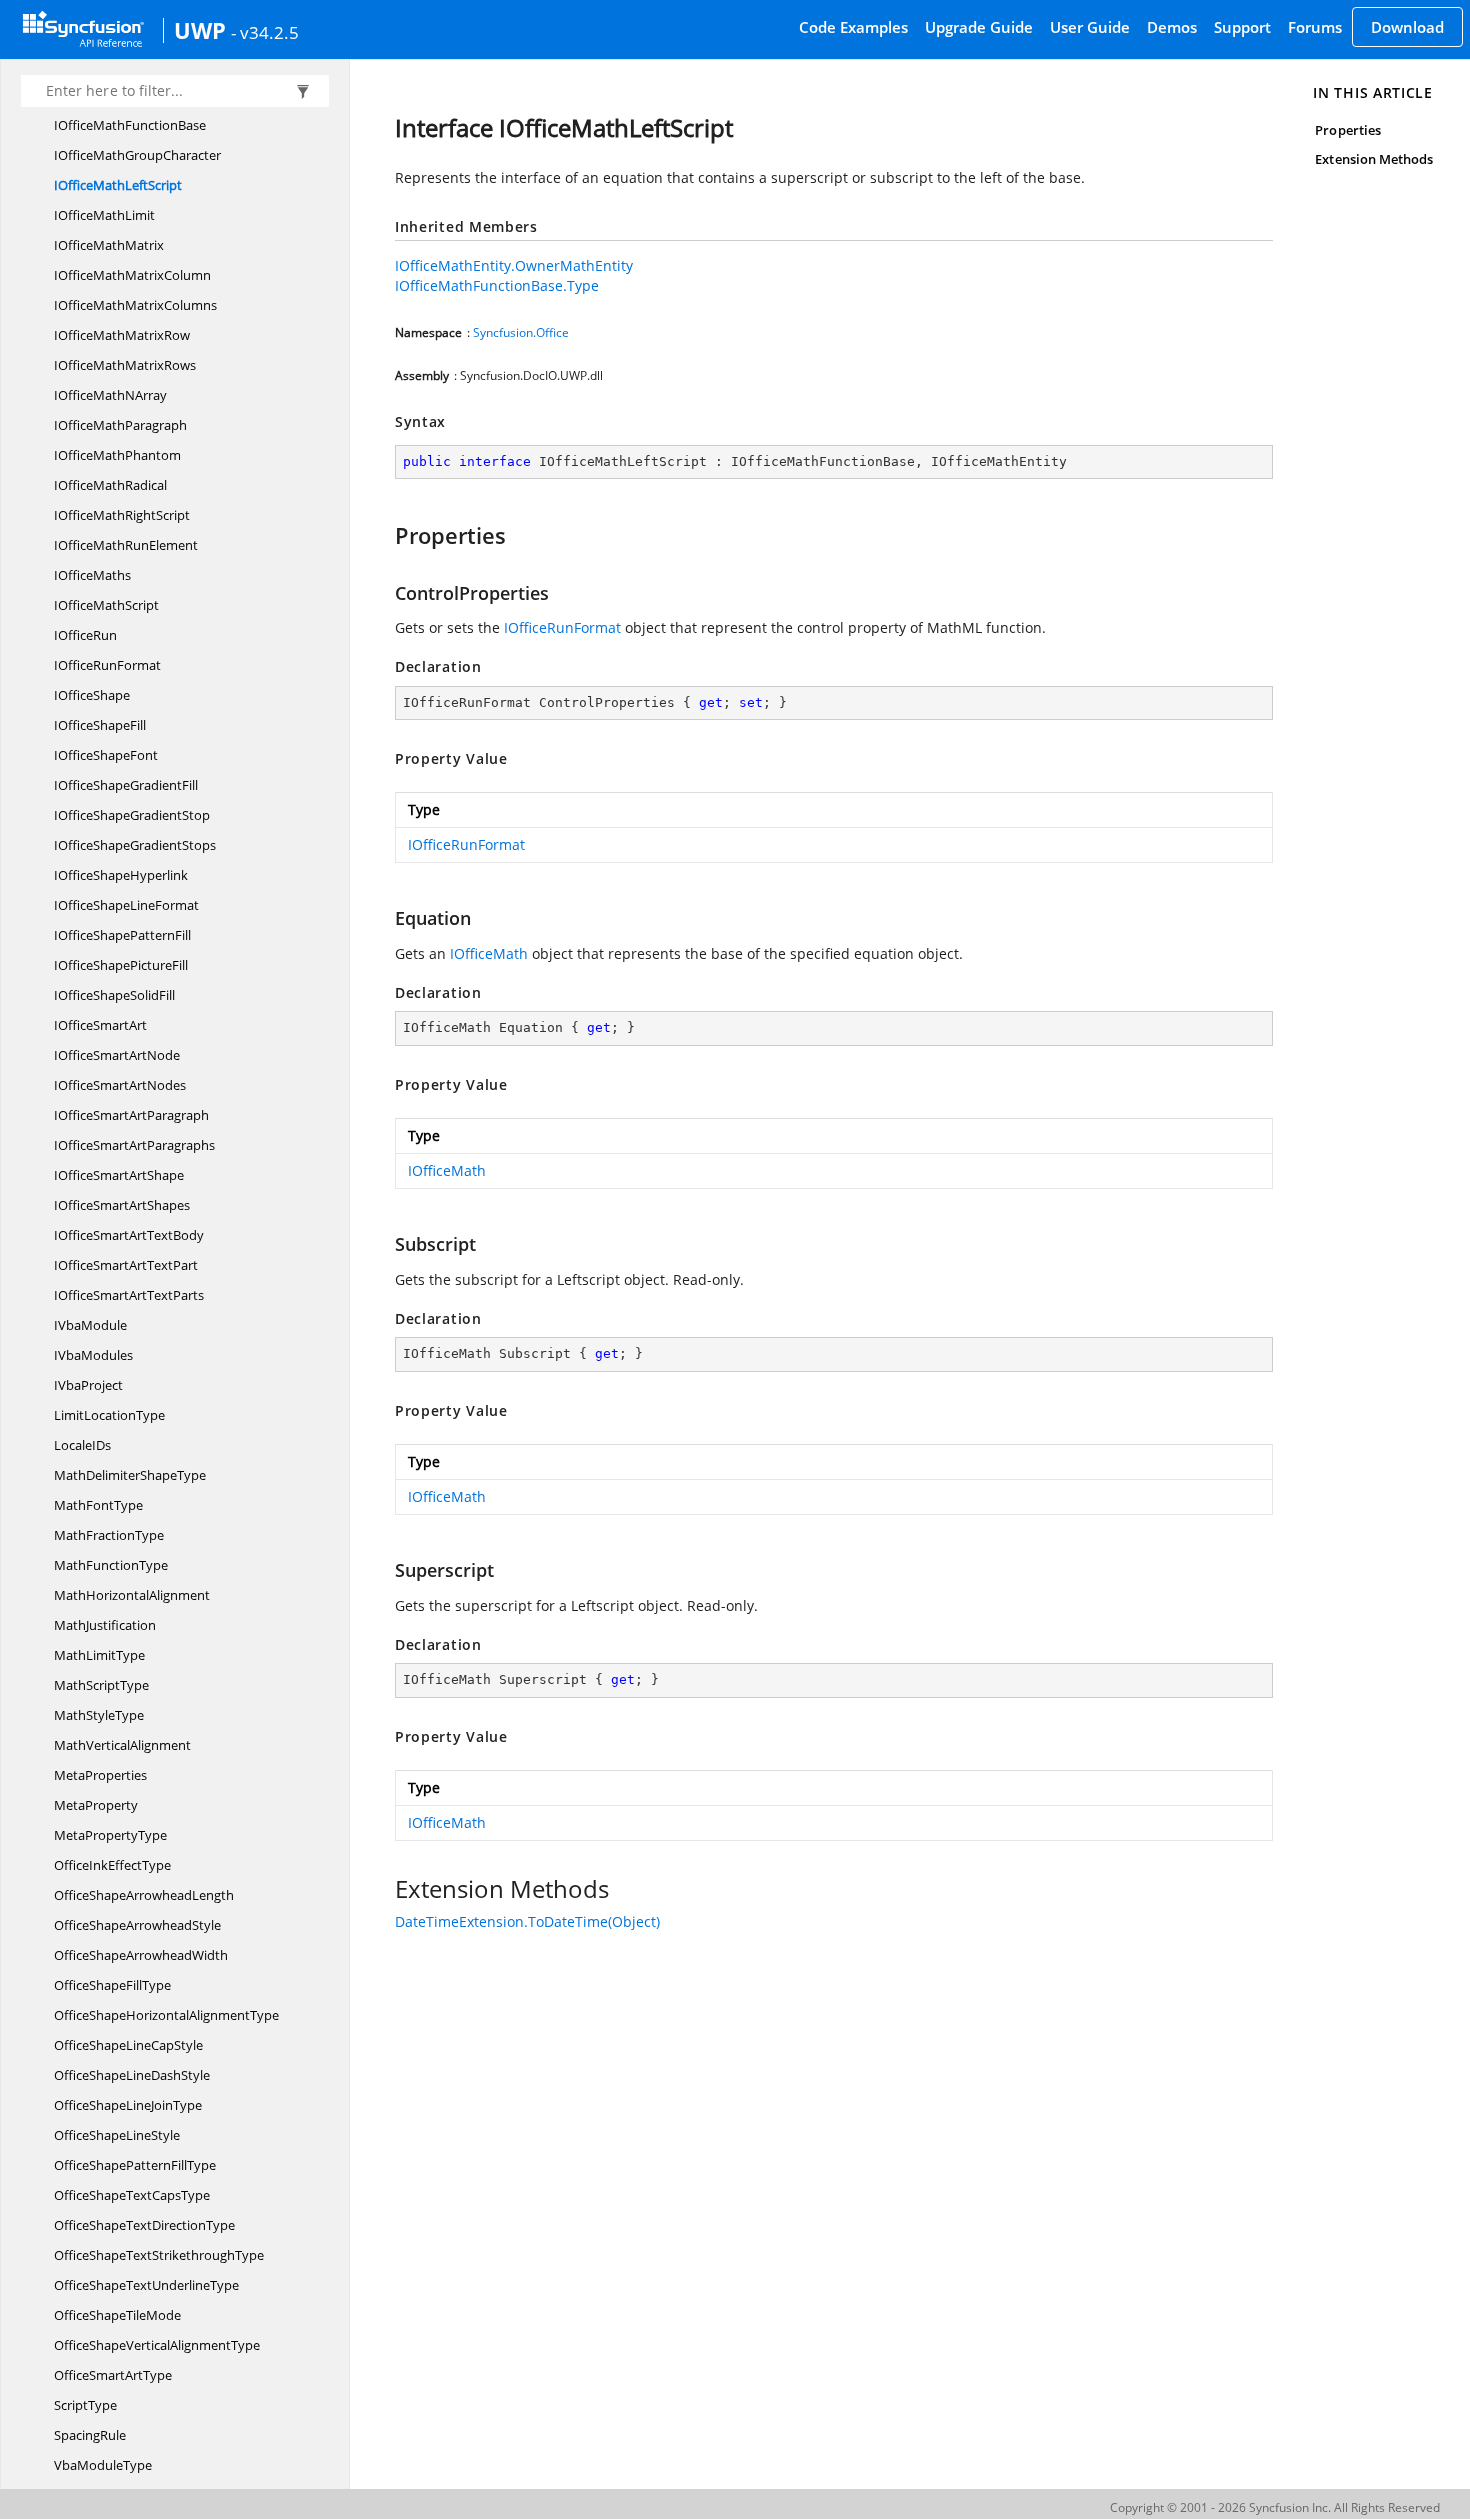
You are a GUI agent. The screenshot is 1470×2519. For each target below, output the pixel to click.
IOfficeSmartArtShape (119, 1175)
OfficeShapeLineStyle (117, 2135)
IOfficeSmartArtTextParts (129, 1295)
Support (1242, 27)
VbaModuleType (103, 2465)
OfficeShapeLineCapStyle (128, 2045)
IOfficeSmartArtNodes (120, 1085)
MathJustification (105, 1625)
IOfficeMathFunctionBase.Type (497, 285)
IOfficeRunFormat (107, 665)
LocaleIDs (82, 1445)
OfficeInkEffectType (112, 1865)
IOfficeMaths (92, 575)
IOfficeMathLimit (104, 215)
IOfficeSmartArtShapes (122, 1205)
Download (1407, 27)
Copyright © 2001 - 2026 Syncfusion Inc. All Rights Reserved (1275, 2507)
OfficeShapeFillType (112, 1985)
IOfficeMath (489, 953)
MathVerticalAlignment (122, 1745)
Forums (1315, 27)
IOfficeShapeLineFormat (126, 905)
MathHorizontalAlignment (132, 1595)
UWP (200, 30)
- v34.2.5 (265, 32)
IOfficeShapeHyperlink (121, 875)
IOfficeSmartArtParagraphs (134, 1145)
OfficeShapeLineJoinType (128, 2105)
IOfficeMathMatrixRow (122, 335)
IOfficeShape (92, 695)
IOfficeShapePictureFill (121, 965)
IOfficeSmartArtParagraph (131, 1115)
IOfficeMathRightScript (122, 515)
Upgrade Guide (979, 27)
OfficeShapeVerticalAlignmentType (157, 2345)
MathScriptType (101, 1685)
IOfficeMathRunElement (126, 545)
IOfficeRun (85, 635)
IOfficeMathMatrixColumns (135, 305)
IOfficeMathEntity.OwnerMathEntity (514, 265)
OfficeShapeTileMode (117, 2315)
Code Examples (853, 27)
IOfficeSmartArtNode (117, 1055)
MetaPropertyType (110, 1835)
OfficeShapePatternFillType (135, 2165)
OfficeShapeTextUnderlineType (146, 2285)
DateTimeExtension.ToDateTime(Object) (527, 1921)
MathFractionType (109, 1535)
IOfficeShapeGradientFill (126, 785)
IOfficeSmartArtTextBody (129, 1235)
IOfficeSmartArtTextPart (126, 1265)
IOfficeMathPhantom (117, 455)
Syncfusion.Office (521, 332)
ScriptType (85, 2405)
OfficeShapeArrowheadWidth (141, 1955)
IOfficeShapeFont (106, 755)
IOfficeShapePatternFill (122, 935)
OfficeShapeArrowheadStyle (137, 1925)
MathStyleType (99, 1715)
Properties (1348, 130)
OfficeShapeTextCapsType (132, 2195)
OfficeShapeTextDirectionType (144, 2225)
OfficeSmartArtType (113, 2375)
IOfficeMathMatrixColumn (132, 275)
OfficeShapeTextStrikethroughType (159, 2255)
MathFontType (98, 1505)
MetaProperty (96, 1805)
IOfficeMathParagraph (120, 425)
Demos (1172, 27)
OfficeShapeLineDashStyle (132, 2075)
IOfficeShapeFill (100, 725)
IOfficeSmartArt (100, 1025)
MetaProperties (100, 1775)
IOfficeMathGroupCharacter (137, 155)
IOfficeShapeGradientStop (132, 815)
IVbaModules (93, 1355)
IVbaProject (88, 1385)
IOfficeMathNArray (110, 395)
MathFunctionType (111, 1565)
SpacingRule (90, 2435)
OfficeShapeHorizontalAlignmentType (166, 2015)
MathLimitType (99, 1655)
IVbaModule (90, 1325)
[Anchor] (385, 535)
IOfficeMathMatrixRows (125, 365)
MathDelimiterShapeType (130, 1475)
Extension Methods (1374, 159)
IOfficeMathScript (106, 605)
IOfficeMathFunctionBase (130, 125)
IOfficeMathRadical (110, 485)
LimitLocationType (109, 1415)
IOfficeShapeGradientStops (135, 845)
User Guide (1090, 27)
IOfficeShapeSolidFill (114, 995)
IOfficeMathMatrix (109, 245)
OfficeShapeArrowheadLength (144, 1895)
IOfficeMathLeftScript (118, 185)
